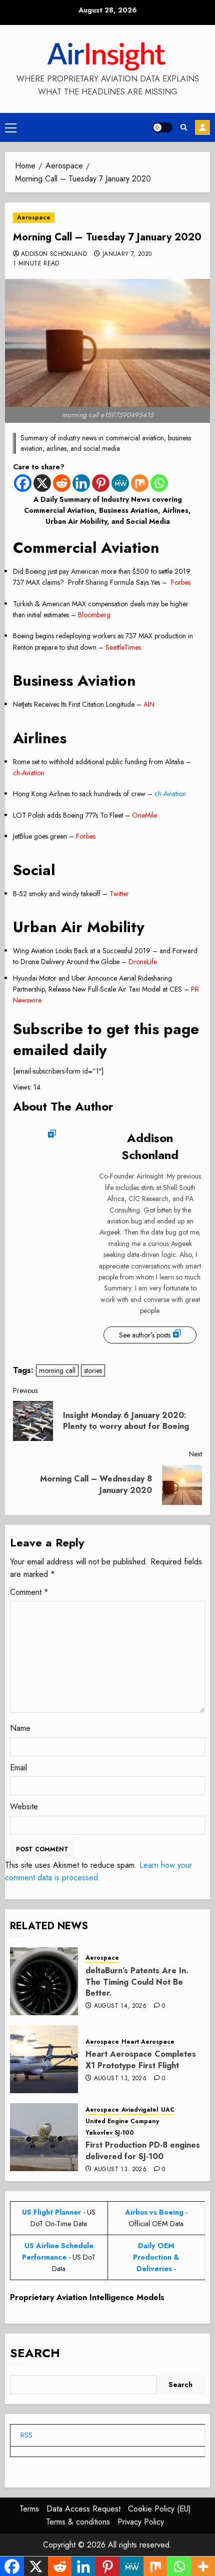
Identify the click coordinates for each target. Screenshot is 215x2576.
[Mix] (140, 483)
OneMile (144, 815)
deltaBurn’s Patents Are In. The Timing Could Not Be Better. (137, 1982)
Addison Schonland (54, 254)
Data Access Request (83, 2509)
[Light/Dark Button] (162, 127)
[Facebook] (23, 483)
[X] (42, 483)
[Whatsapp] (159, 483)
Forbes (181, 582)
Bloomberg (94, 615)
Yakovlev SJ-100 (110, 2133)
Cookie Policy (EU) (159, 2509)
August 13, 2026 (120, 2079)
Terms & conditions (78, 2522)
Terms (29, 2509)
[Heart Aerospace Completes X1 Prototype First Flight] (44, 2059)
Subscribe (202, 127)
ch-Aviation (29, 773)
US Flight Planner (51, 2212)
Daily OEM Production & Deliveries (156, 2257)
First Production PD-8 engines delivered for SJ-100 (143, 2150)
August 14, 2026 (120, 2006)
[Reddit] (62, 483)
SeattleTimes (123, 647)
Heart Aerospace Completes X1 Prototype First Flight (141, 2059)
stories (93, 1370)
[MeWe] (120, 483)
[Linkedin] (81, 483)
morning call (57, 1370)
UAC (168, 2110)
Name (20, 1728)
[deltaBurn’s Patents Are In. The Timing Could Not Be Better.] (44, 1981)
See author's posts (145, 1335)
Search (35, 2353)
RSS (26, 2435)
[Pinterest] (101, 483)
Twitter (119, 894)
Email (18, 1768)
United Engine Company (122, 2121)
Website (24, 1807)
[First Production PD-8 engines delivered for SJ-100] (44, 2137)
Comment (29, 1592)
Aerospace (34, 217)
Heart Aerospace (148, 2042)
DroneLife (143, 962)
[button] (11, 127)
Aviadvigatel (140, 2110)
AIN (149, 704)
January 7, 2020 (127, 254)
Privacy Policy (141, 2522)
